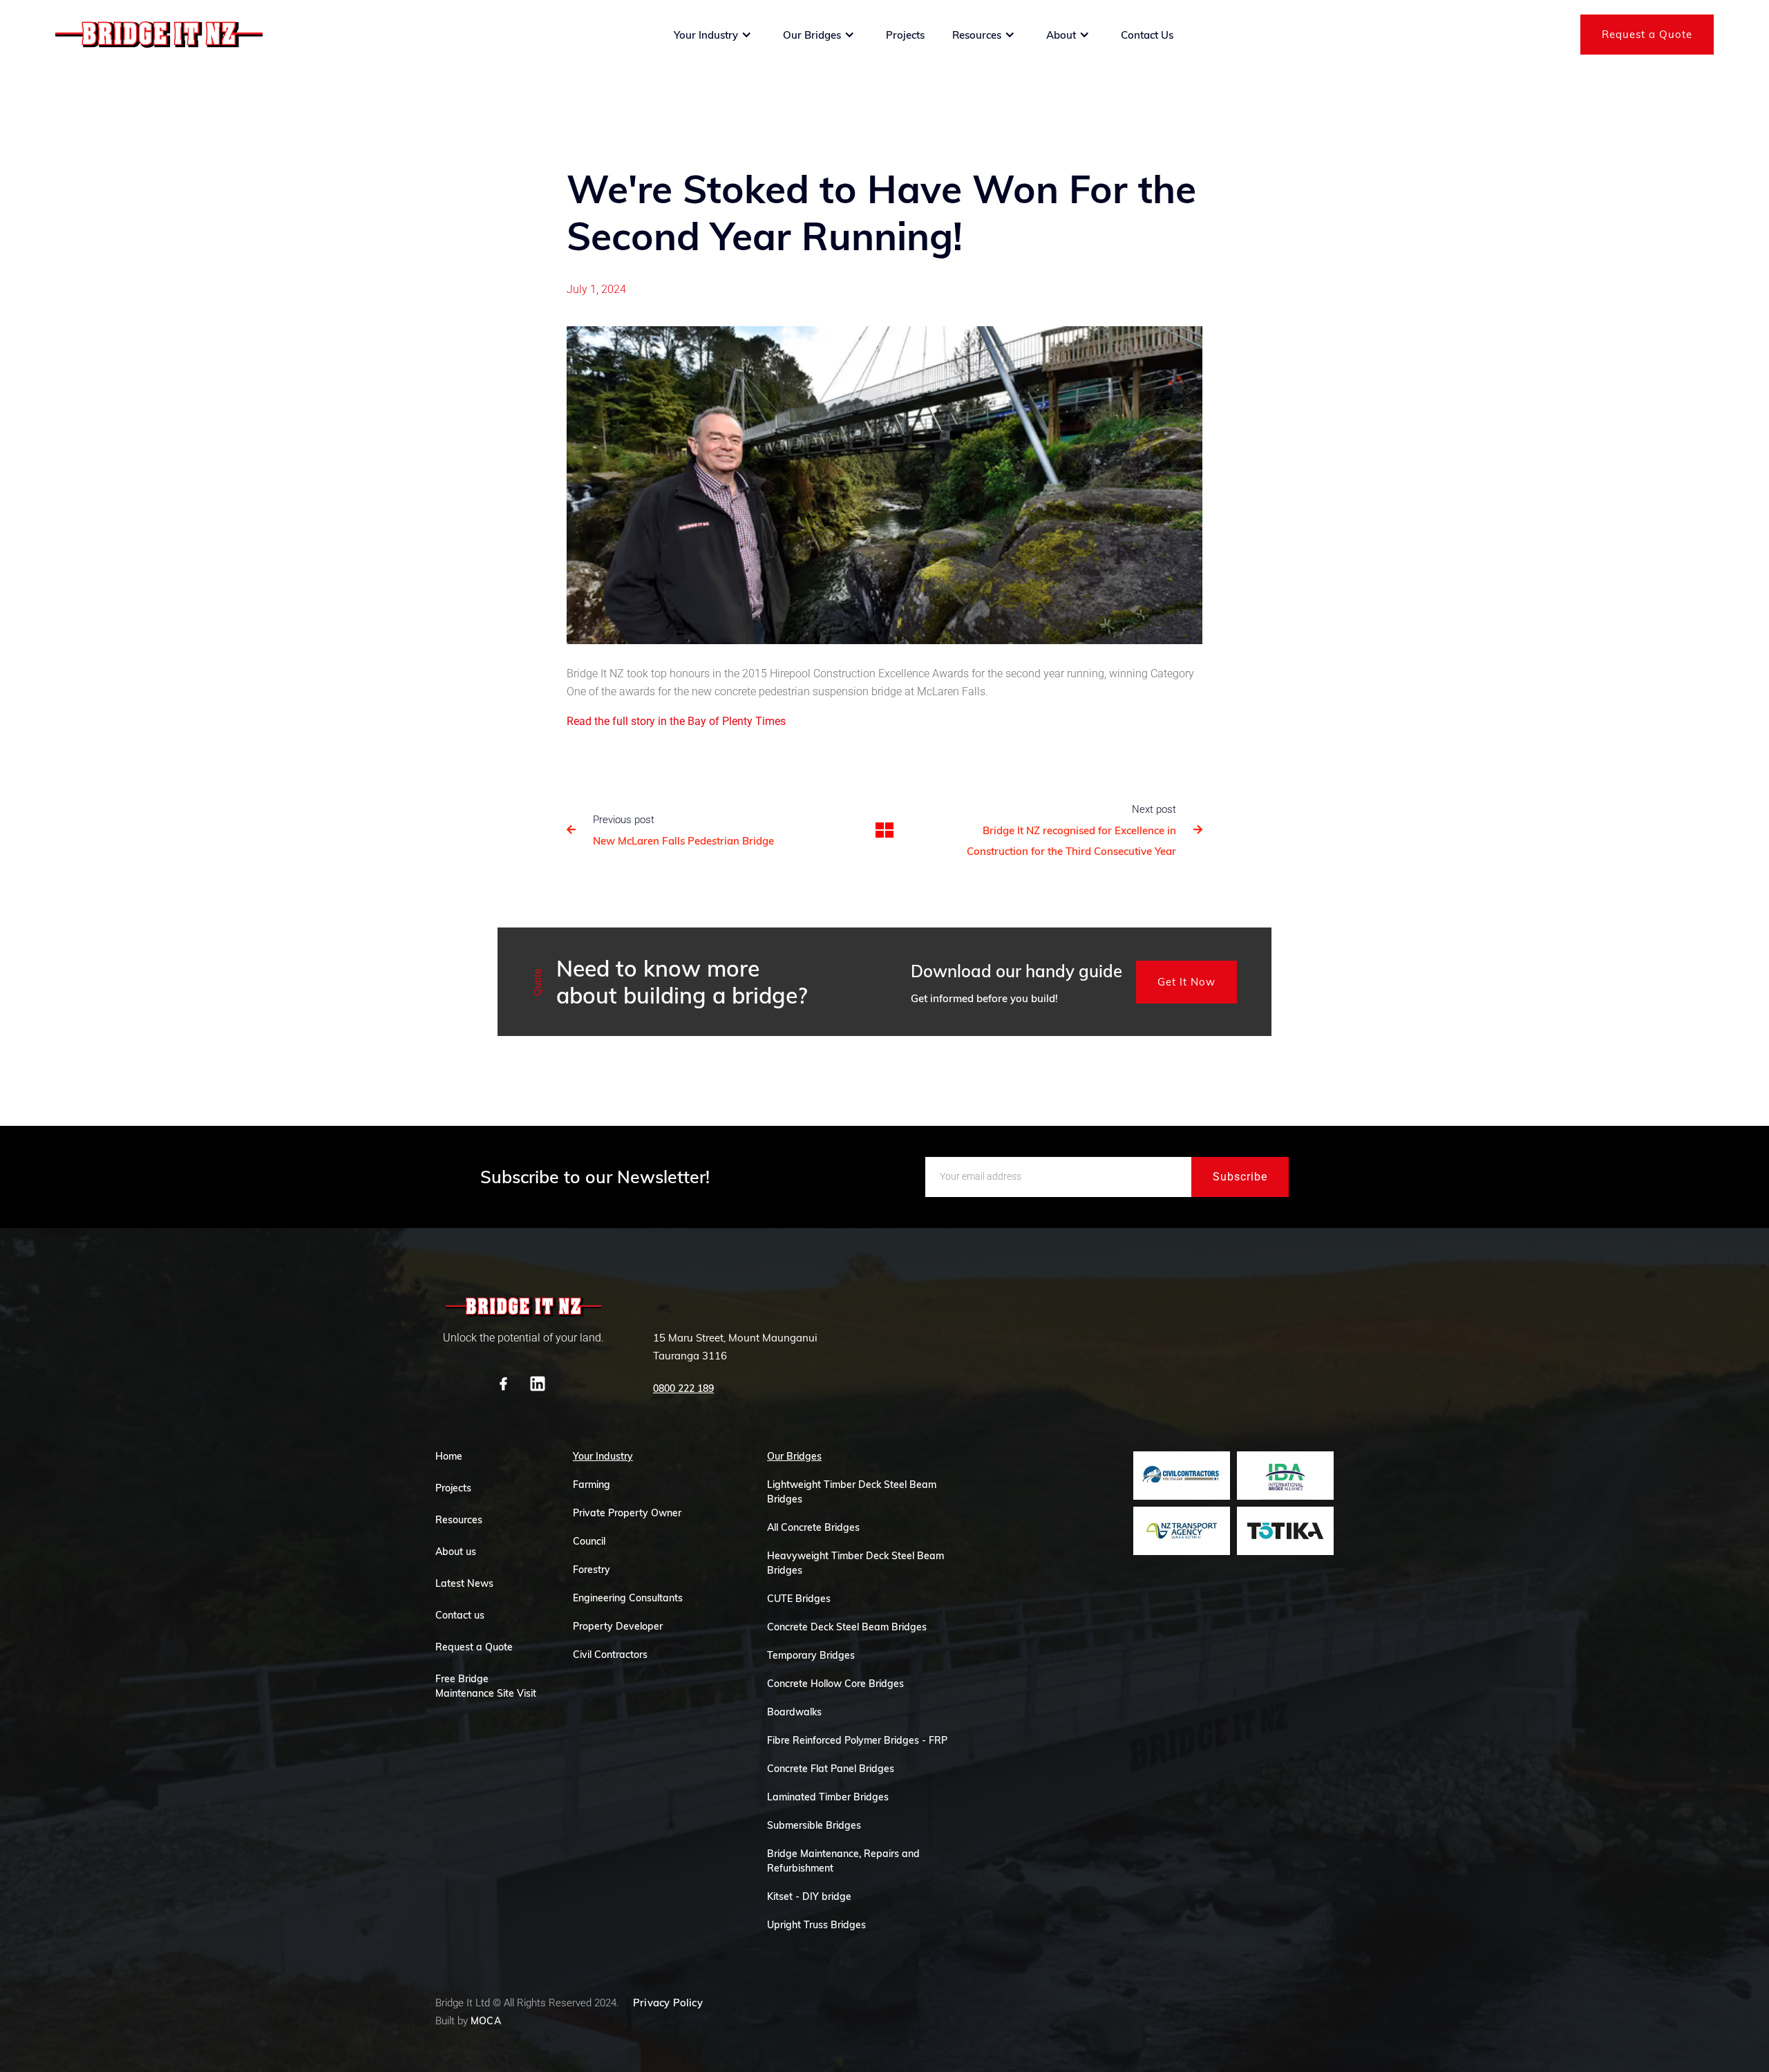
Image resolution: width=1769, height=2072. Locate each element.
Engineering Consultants (628, 1598)
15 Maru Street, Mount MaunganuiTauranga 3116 (735, 1347)
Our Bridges (812, 35)
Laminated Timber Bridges (828, 1797)
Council (589, 1541)
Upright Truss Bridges (816, 1925)
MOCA (486, 2021)
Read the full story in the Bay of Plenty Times (676, 721)
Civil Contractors (610, 1655)
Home (449, 1456)
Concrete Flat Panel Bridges (831, 1769)
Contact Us (1147, 35)
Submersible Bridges (814, 1825)
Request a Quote (1647, 34)
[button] (713, 35)
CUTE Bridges (799, 1599)
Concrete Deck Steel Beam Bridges (847, 1627)
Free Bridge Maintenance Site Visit (486, 1686)
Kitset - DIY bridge (809, 1896)
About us (456, 1552)
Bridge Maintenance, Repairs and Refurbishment (843, 1861)
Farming (592, 1485)
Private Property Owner (627, 1513)
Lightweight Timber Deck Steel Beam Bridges (852, 1492)
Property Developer (618, 1626)
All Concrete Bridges (813, 1527)
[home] (159, 35)
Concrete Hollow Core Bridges (835, 1684)
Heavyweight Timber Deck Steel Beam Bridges (855, 1563)
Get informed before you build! (984, 998)
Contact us (460, 1615)
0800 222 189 (683, 1388)
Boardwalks (794, 1712)
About (1061, 35)
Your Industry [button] (706, 35)
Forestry (592, 1570)
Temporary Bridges (811, 1655)
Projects (905, 35)
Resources (977, 35)
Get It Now (1186, 982)
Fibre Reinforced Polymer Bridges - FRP (857, 1740)
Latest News (464, 1583)
